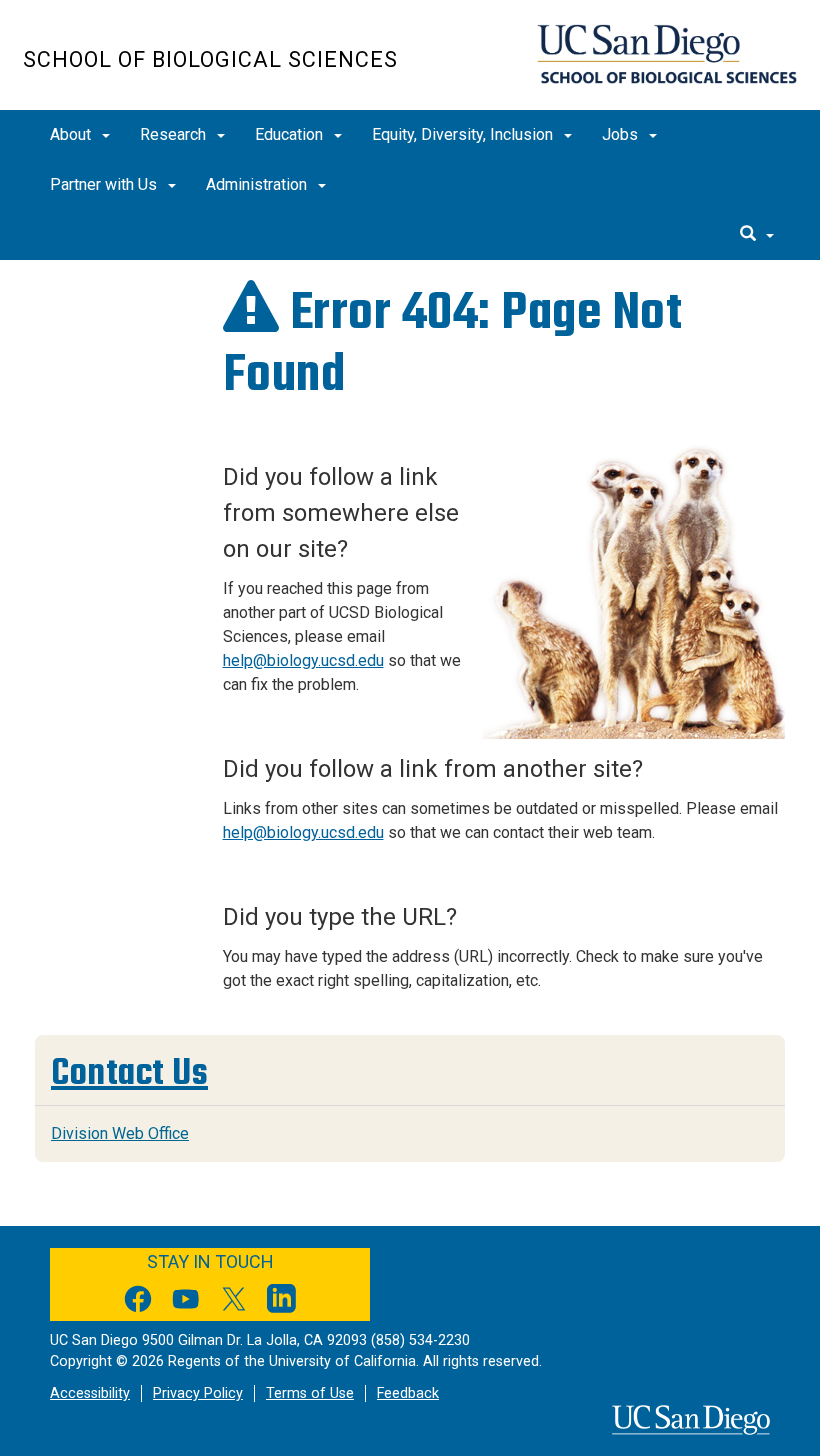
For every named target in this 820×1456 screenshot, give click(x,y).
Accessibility (90, 1393)
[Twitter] (234, 1302)
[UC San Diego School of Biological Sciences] (666, 54)
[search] (757, 235)
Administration (258, 184)
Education (291, 134)
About (72, 134)
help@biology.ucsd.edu (303, 660)
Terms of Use (310, 1393)
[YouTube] (186, 1302)
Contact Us (129, 1072)
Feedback (408, 1393)
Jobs (622, 134)
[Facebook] (138, 1302)
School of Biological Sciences (210, 59)
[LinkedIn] (282, 1302)
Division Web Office (120, 1133)
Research (175, 134)
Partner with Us (105, 184)
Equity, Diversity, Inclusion (464, 134)
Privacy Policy (198, 1393)
